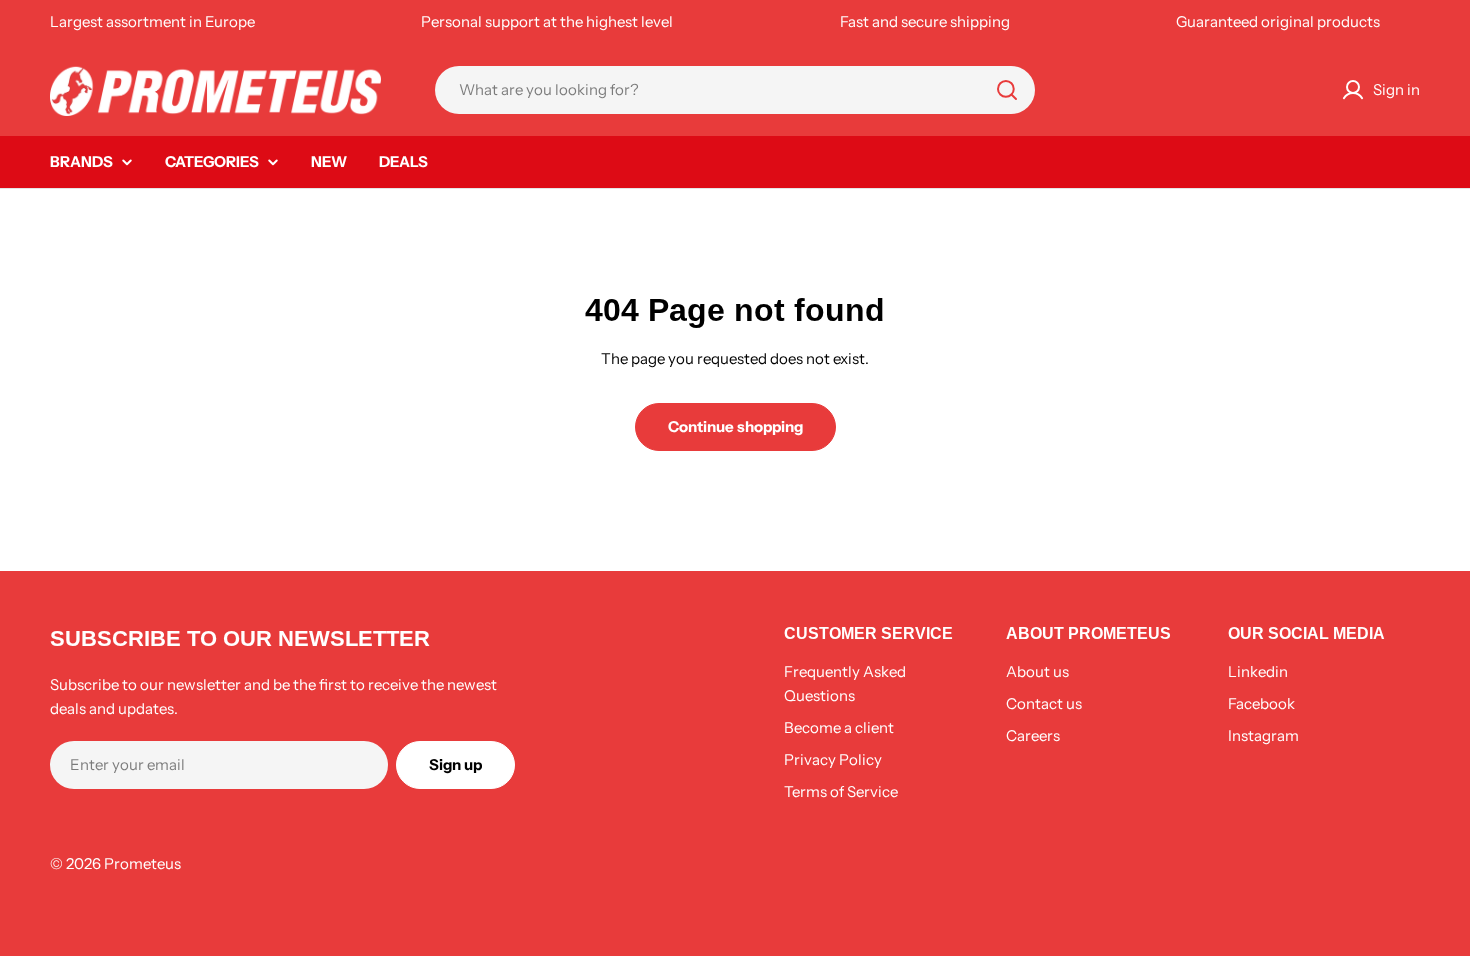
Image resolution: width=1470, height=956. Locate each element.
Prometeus (142, 863)
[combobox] (735, 90)
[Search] (1007, 90)
